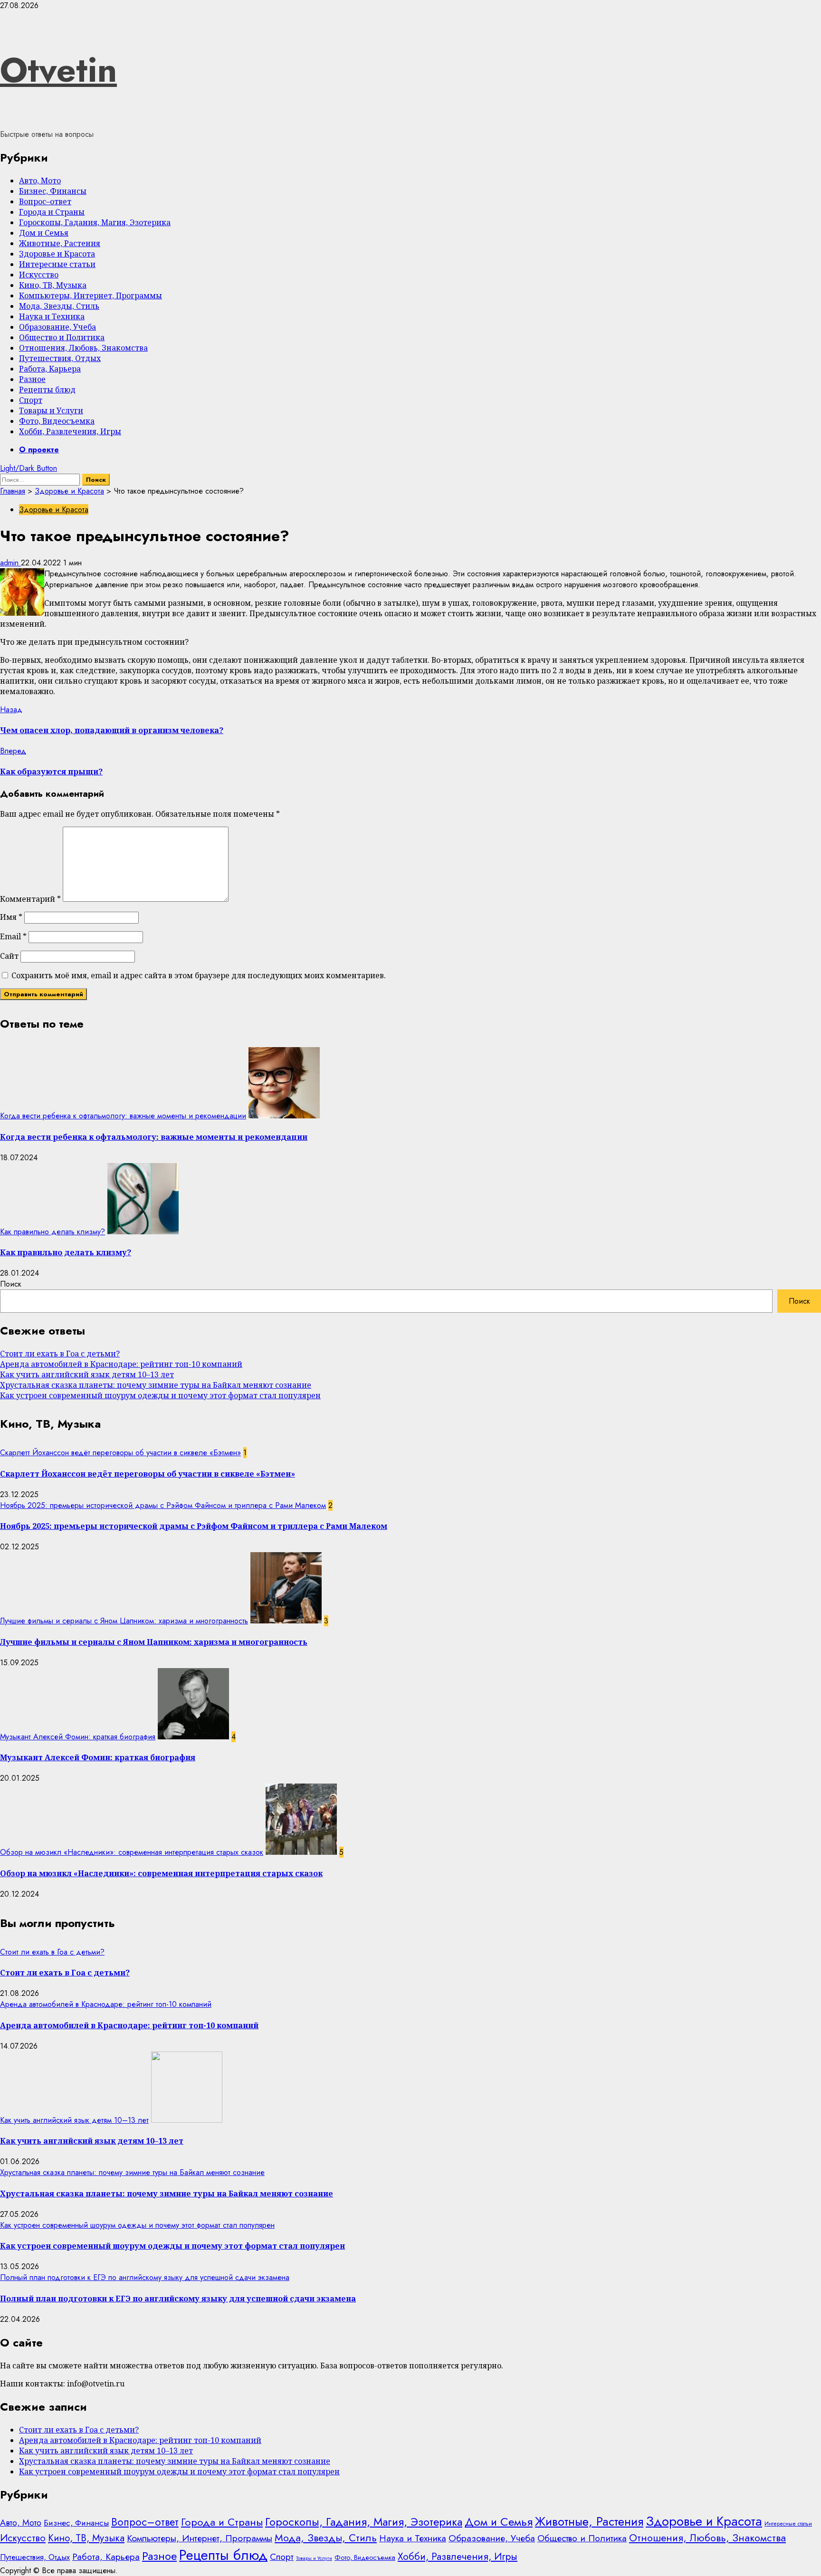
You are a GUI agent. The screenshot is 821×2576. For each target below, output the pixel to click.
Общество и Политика (62, 337)
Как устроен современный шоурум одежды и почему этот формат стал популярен (160, 1395)
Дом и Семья (44, 233)
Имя (11, 917)
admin (10, 563)
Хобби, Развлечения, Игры (70, 431)
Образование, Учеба (57, 327)
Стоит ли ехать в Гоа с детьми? (60, 1354)
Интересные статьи (57, 264)
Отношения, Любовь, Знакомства (83, 348)
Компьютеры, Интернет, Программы (91, 296)
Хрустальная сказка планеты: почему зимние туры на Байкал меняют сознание (156, 1385)
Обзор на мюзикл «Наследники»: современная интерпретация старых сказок (132, 1852)
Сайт (9, 956)
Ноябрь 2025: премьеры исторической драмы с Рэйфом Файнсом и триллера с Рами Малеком (163, 1505)
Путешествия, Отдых (60, 358)
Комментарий (30, 899)
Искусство (39, 275)
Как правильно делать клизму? (53, 1232)
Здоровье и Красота (57, 254)
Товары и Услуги (51, 410)
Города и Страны (52, 212)
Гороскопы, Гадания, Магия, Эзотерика (95, 222)
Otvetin (58, 70)
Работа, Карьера (50, 369)
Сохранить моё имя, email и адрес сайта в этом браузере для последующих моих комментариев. (199, 975)
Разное (32, 379)
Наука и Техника (52, 316)
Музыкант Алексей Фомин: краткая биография (78, 1737)
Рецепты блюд (47, 390)
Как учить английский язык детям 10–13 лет (87, 1374)
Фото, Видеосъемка (57, 421)
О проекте (39, 450)
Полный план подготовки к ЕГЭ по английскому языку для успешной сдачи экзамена (145, 2277)
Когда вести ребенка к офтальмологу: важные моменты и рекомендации (123, 1116)
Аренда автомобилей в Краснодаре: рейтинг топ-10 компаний (121, 1364)
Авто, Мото (40, 181)
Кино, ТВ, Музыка (53, 285)
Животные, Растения (60, 243)
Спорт (31, 400)
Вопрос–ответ (45, 201)
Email (13, 936)
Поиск (11, 1284)
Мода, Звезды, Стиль (59, 306)
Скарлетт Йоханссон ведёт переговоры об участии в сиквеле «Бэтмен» (120, 1453)
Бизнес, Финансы (53, 191)
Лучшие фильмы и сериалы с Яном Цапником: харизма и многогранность (124, 1621)
